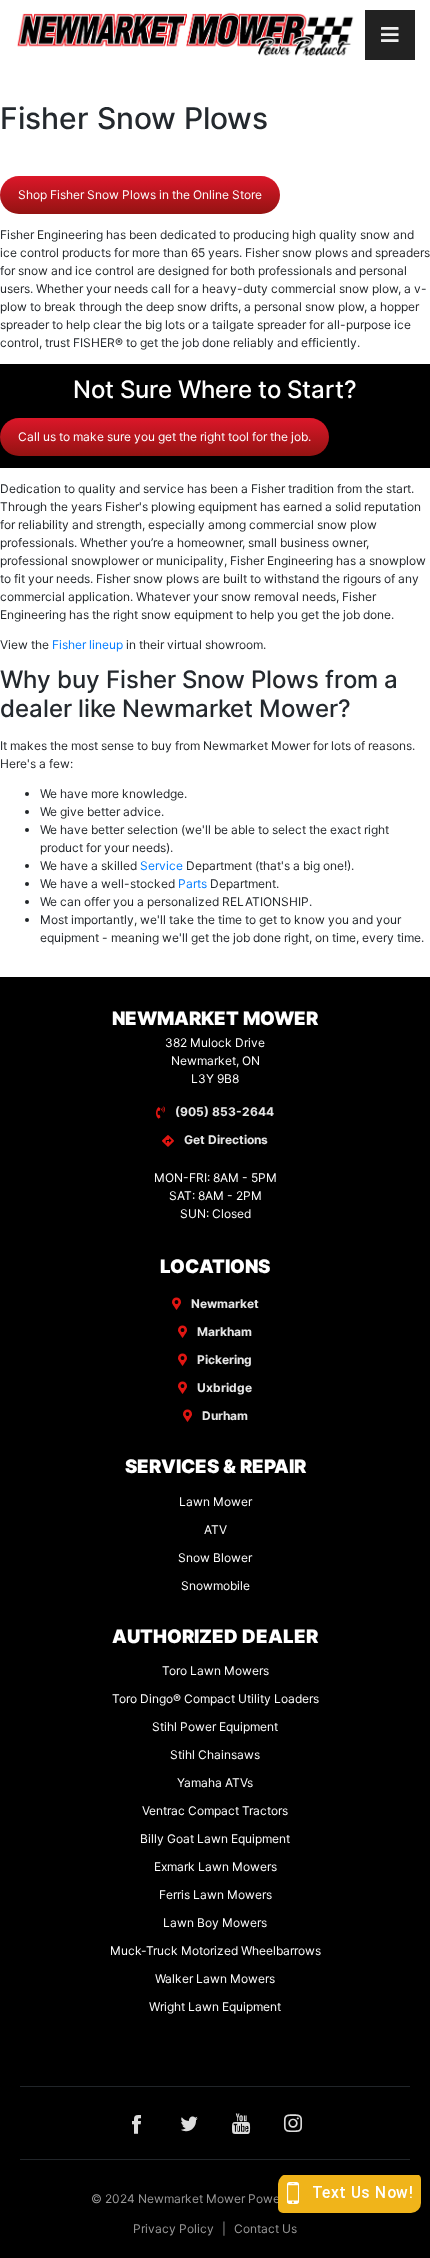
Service (161, 865)
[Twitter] (189, 2123)
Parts (192, 883)
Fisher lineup (87, 644)
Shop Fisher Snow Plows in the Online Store (140, 194)
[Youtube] (241, 2123)
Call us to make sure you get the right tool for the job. (164, 436)
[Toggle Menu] (390, 35)
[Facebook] (137, 2123)
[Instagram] (293, 2123)
